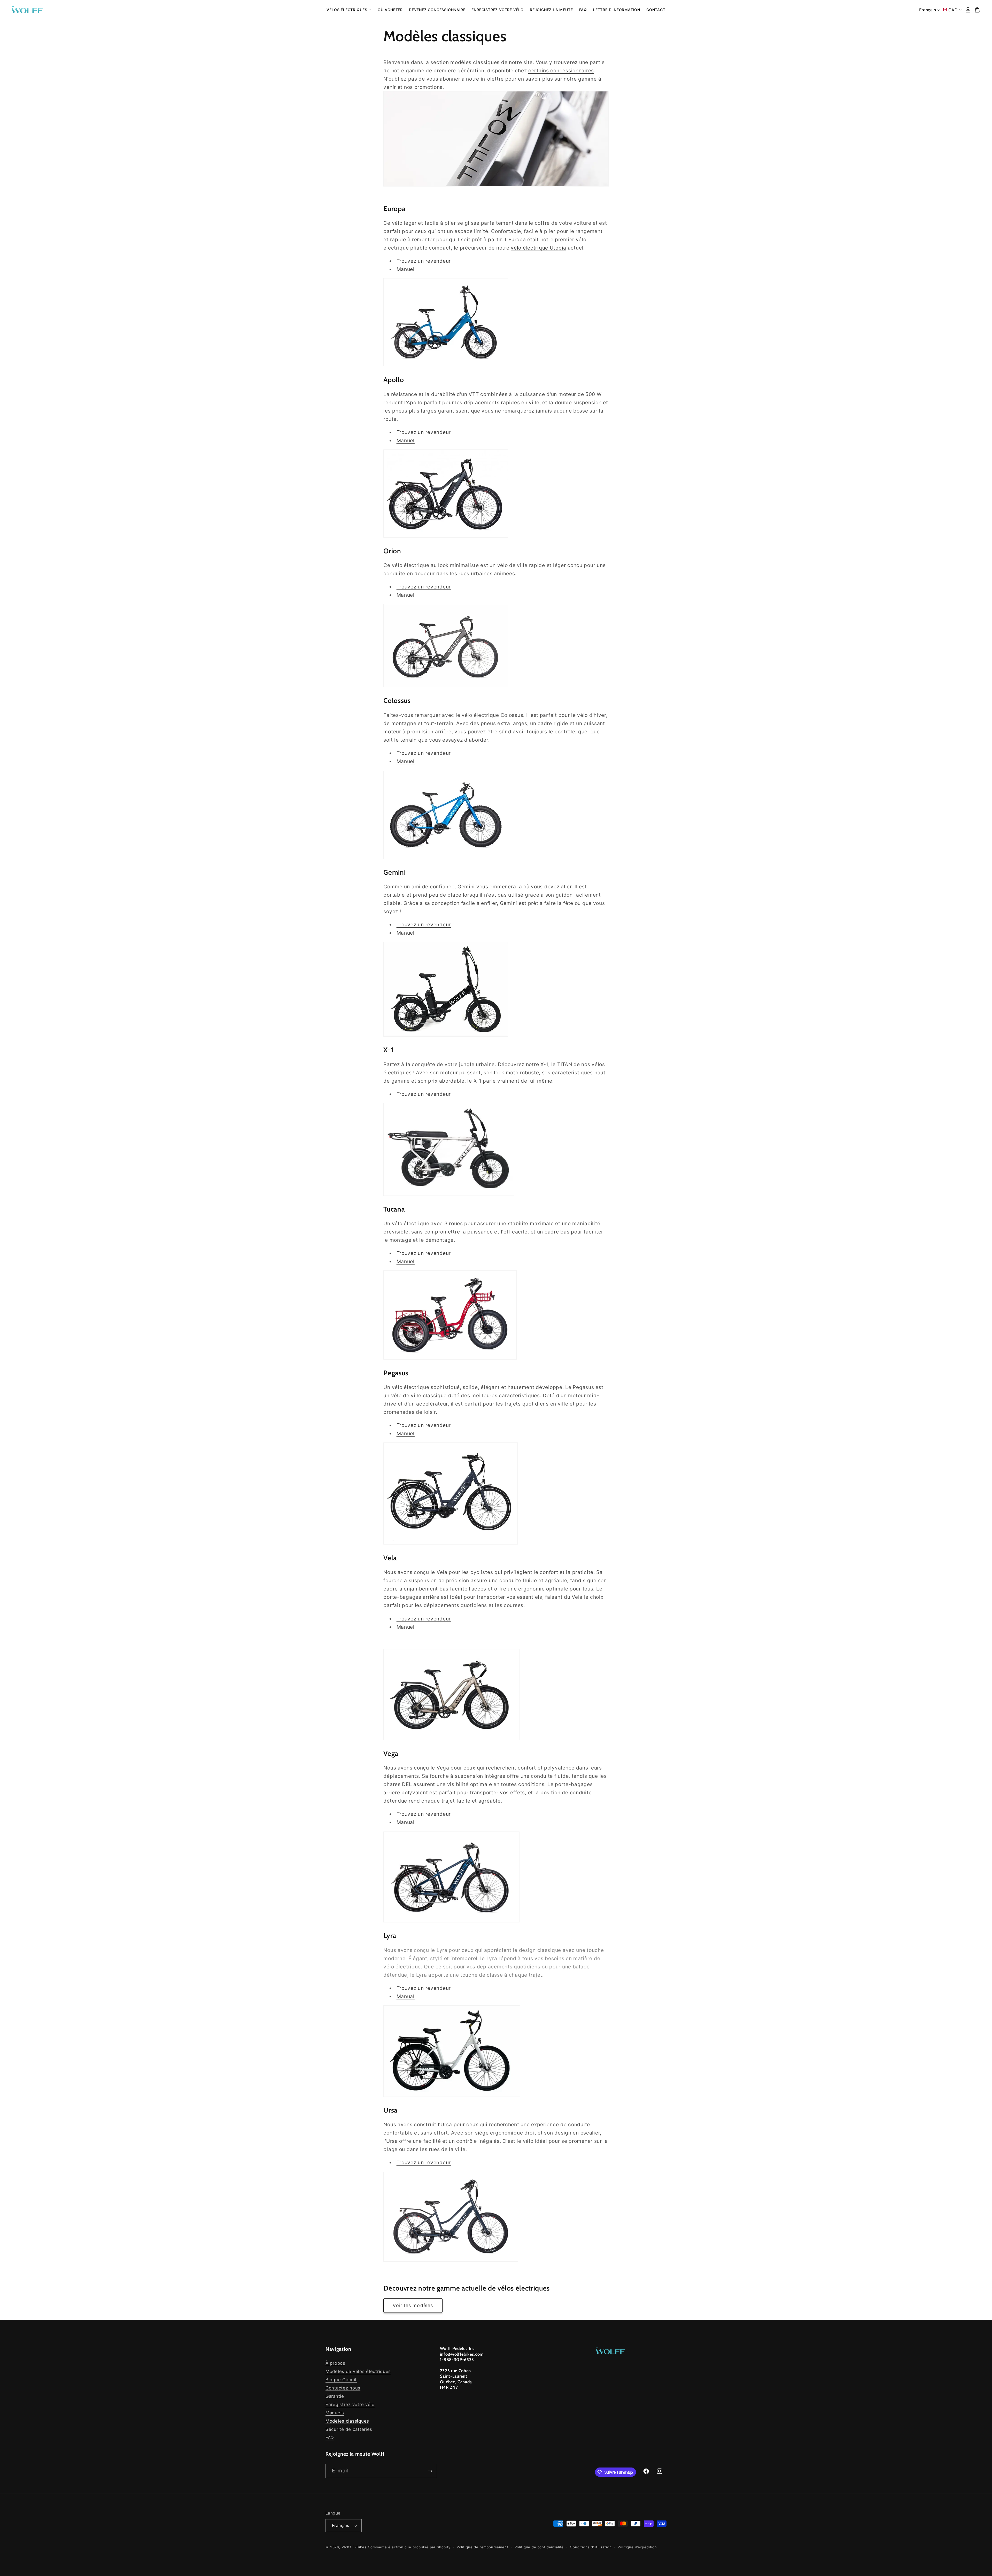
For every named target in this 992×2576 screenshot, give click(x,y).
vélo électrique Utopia (538, 248)
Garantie (335, 2396)
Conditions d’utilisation (591, 2547)
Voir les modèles (413, 2305)
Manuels (335, 2413)
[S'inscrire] (430, 2471)
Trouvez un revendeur (424, 261)
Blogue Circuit (341, 2380)
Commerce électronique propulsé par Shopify (409, 2547)
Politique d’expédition (637, 2547)
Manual (406, 1822)
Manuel (406, 269)
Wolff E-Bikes (354, 2547)
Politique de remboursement (483, 2547)
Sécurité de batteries (349, 2429)
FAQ (330, 2438)
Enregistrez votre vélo (350, 2404)
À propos (335, 2363)
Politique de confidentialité (539, 2547)
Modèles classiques (347, 2421)
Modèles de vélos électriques (358, 2371)
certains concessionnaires (561, 71)
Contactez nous (343, 2388)
